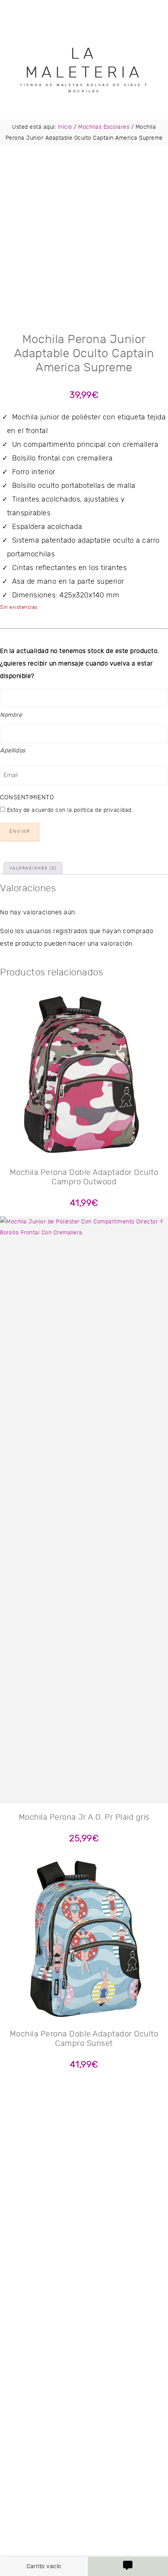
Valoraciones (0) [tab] (33, 868)
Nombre (11, 715)
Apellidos (13, 751)
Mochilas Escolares (104, 127)
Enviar (20, 831)
